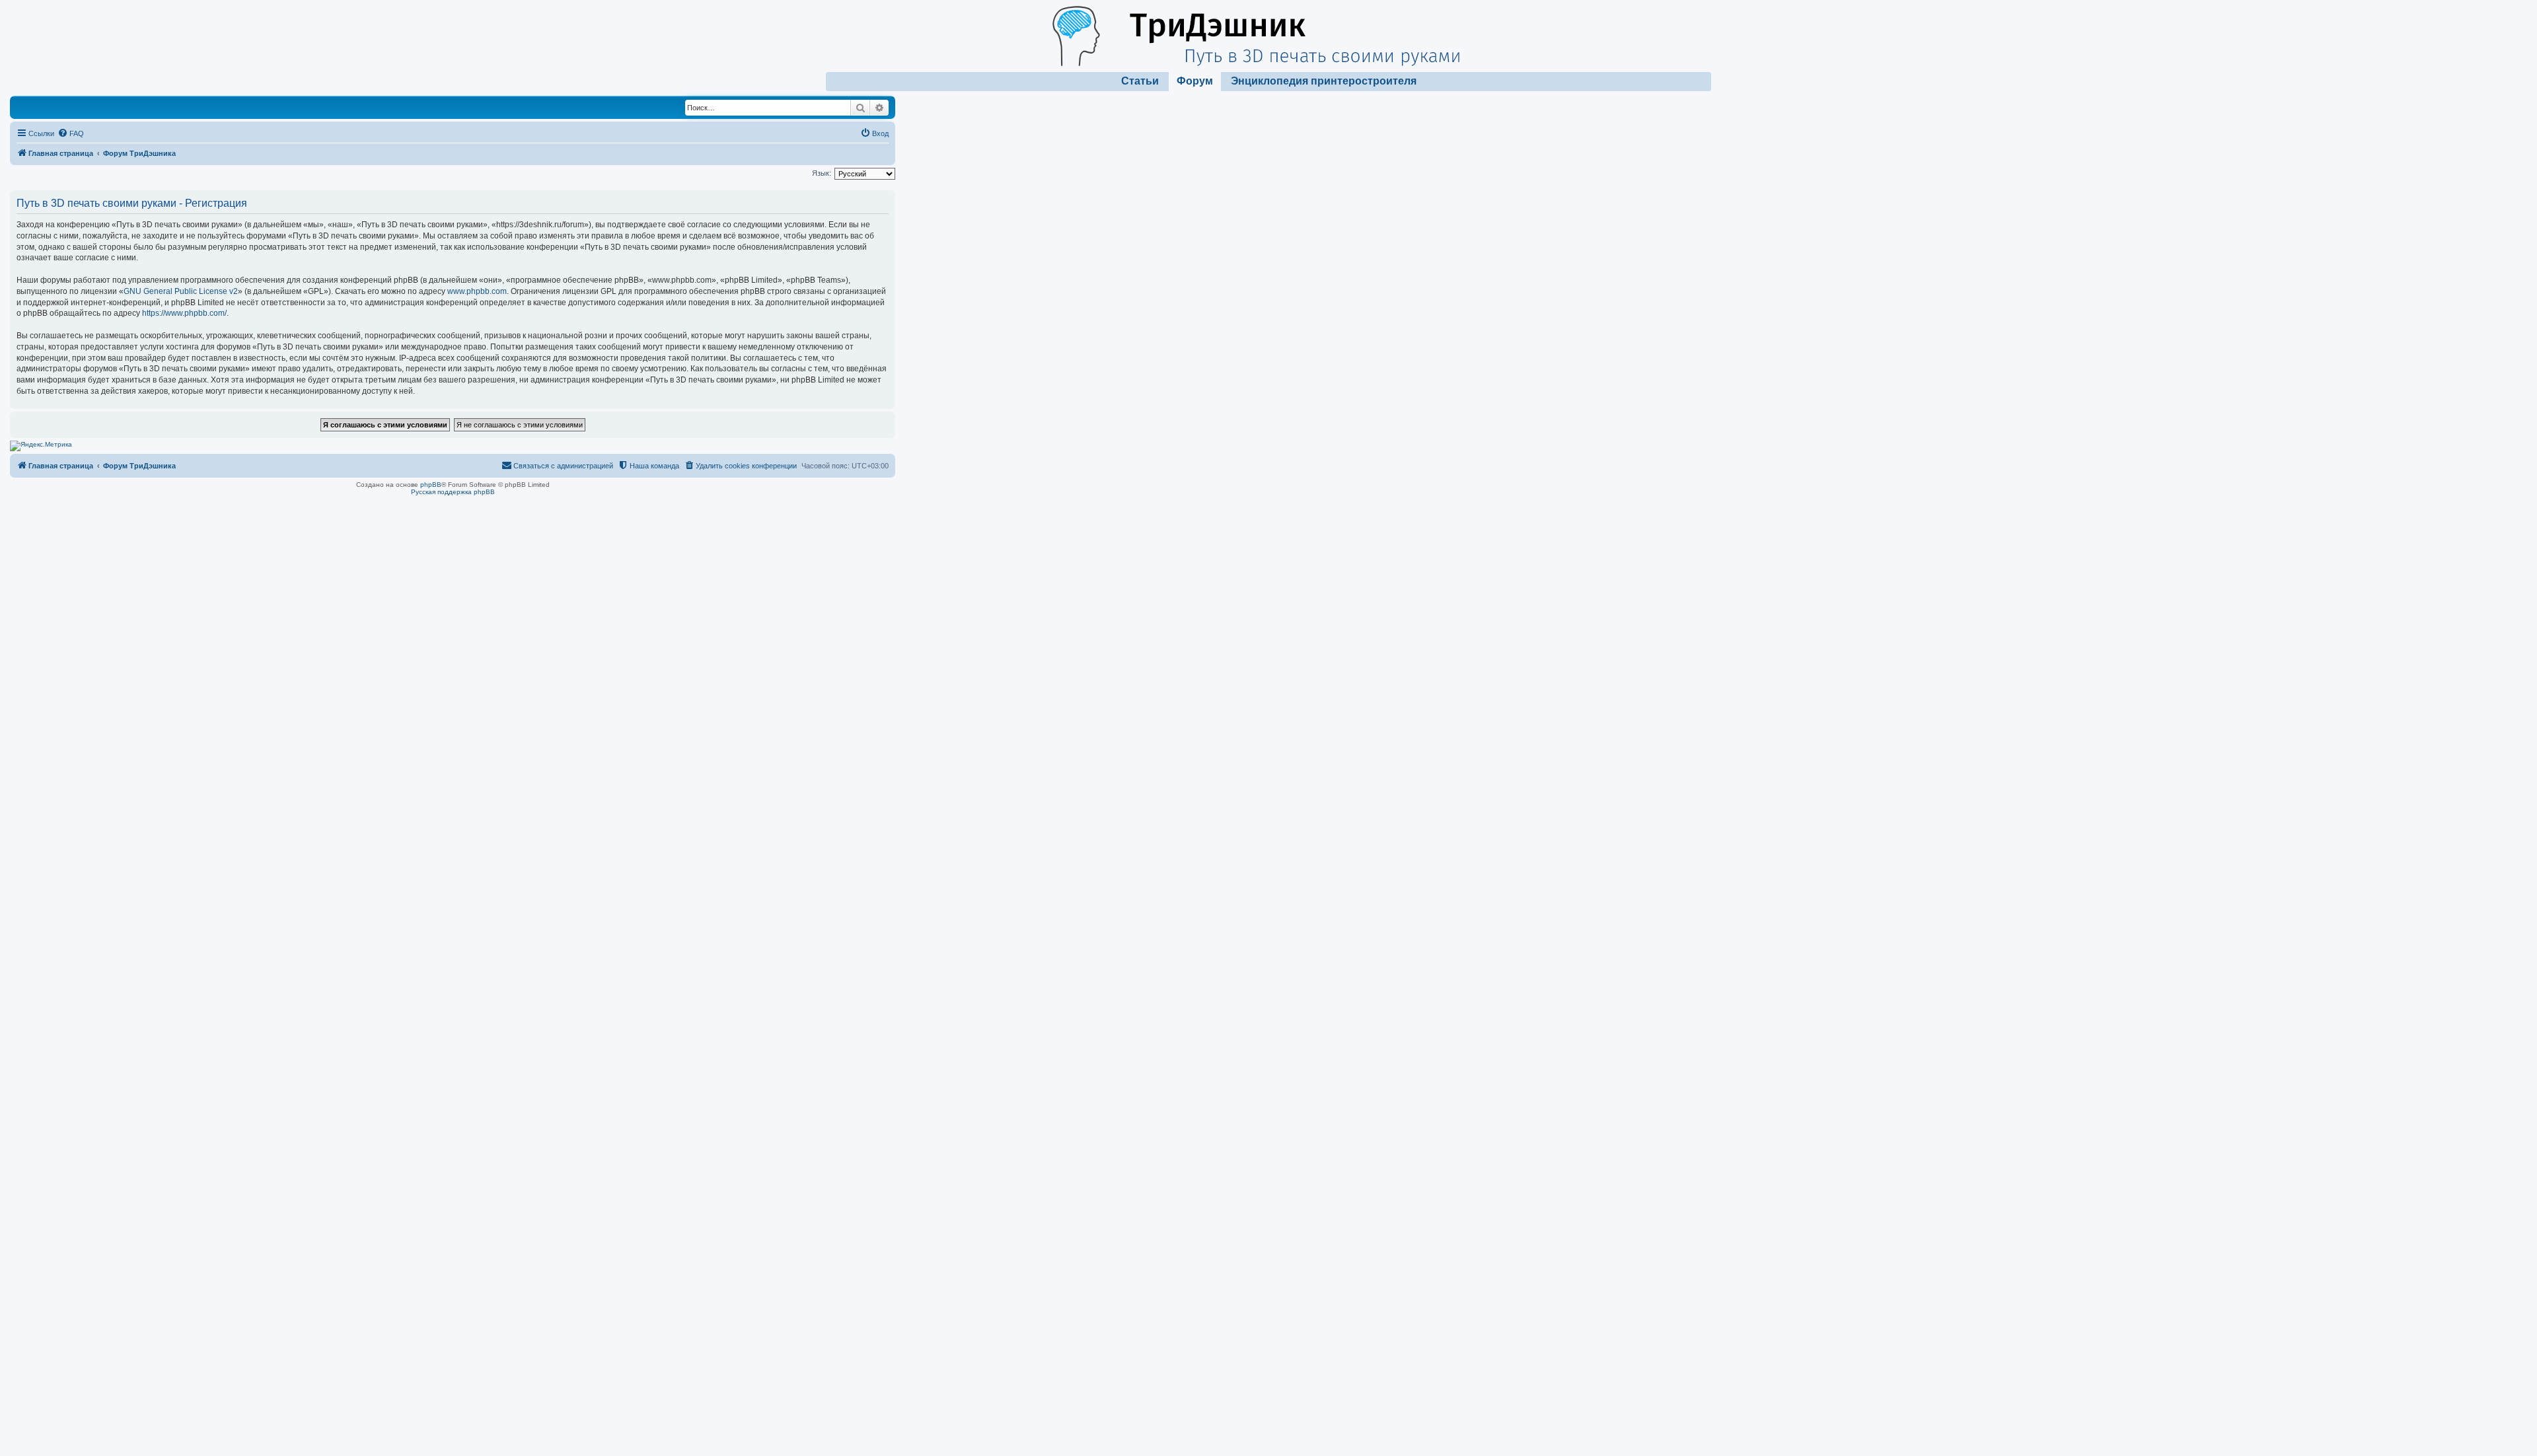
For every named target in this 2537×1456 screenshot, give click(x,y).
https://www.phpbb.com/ (184, 313)
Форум (1195, 81)
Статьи (1140, 81)
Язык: (822, 173)
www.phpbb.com (477, 291)
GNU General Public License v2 (181, 291)
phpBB (431, 485)
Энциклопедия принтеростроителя (1324, 81)
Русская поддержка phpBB (453, 492)
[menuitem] (71, 133)
